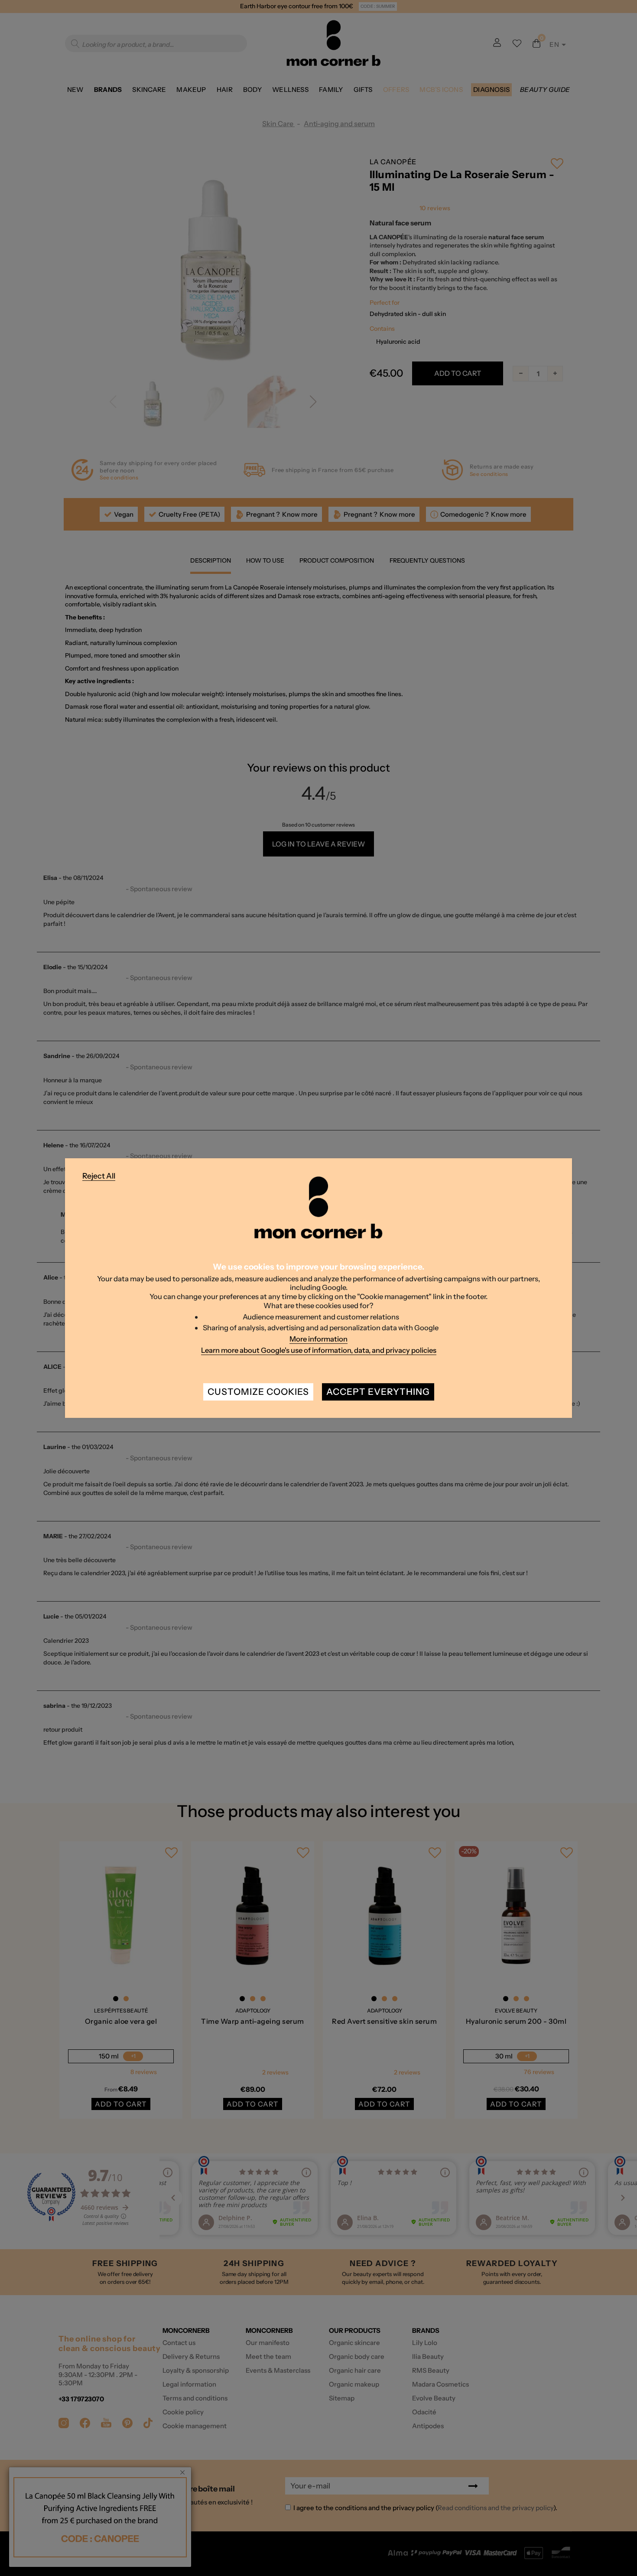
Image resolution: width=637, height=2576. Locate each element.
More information (318, 1339)
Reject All (99, 1176)
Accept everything (378, 1392)
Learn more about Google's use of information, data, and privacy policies (319, 1350)
